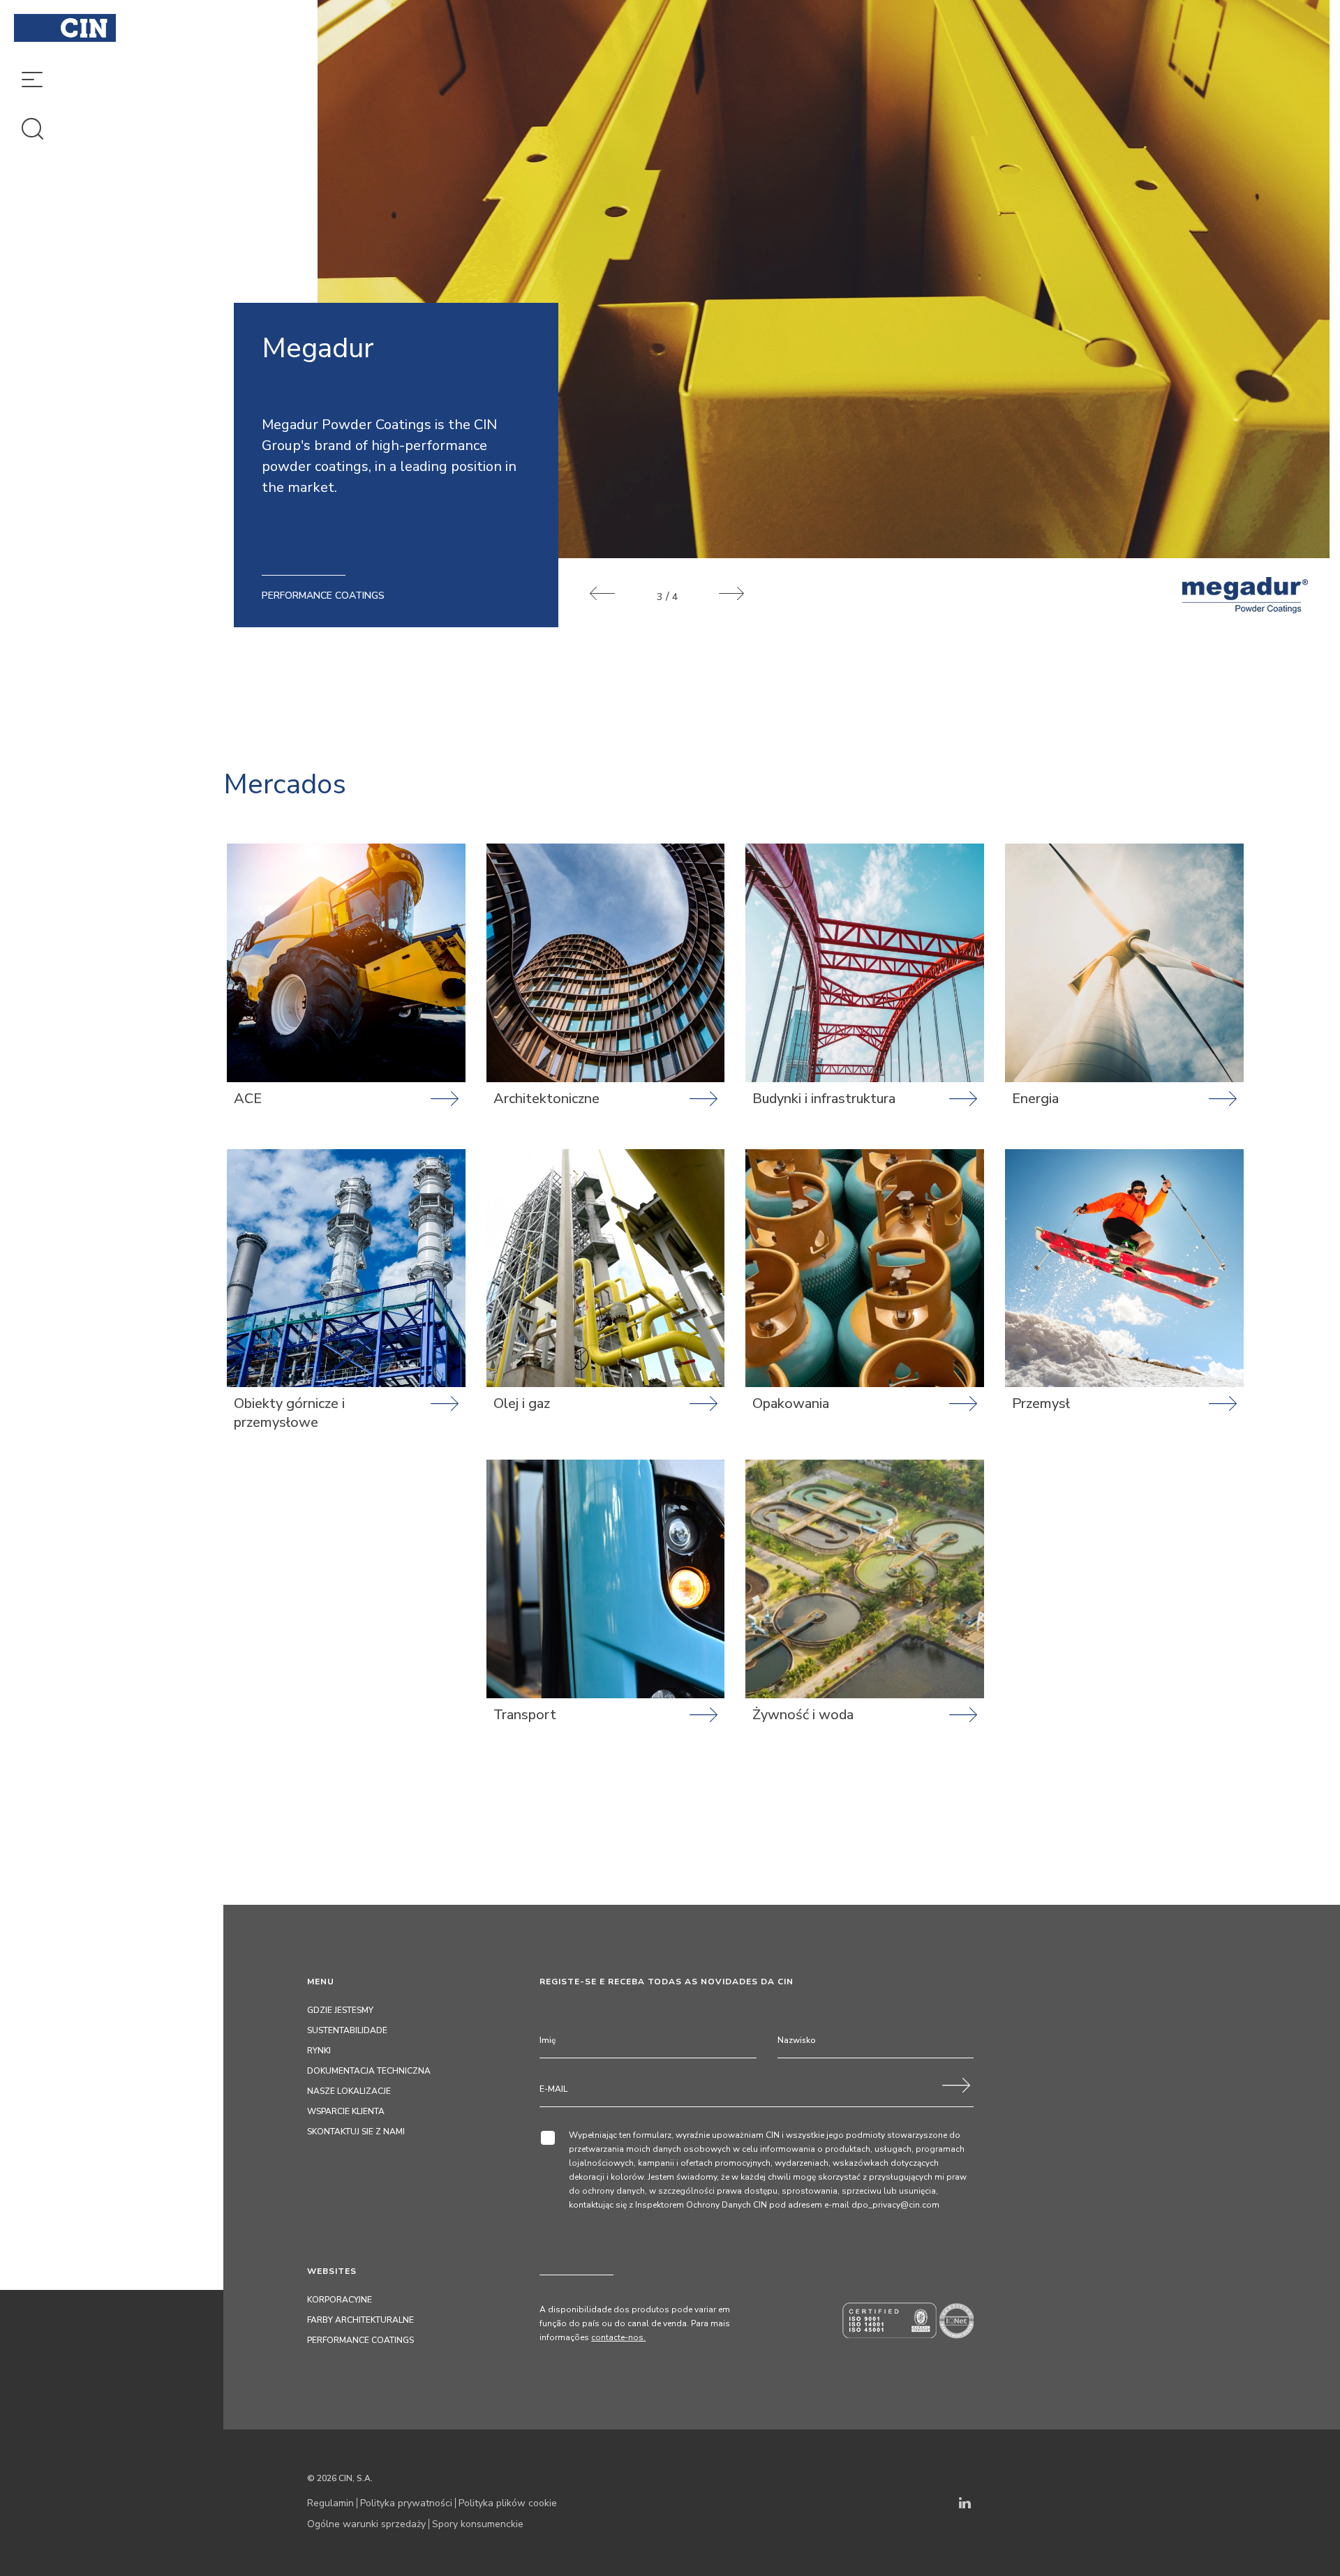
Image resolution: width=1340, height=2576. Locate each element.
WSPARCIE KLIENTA (346, 2111)
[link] (346, 996)
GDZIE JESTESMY (340, 2010)
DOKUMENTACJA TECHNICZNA (369, 2071)
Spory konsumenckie (478, 2524)
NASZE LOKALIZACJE (349, 2091)
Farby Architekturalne (360, 2320)
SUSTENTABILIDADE (347, 2030)
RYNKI (319, 2051)
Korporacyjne (340, 2300)
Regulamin (330, 2503)
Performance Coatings (360, 2340)
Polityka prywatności (406, 2503)
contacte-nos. (618, 2337)
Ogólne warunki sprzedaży (366, 2524)
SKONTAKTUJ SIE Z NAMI (356, 2132)
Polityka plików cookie (508, 2503)
